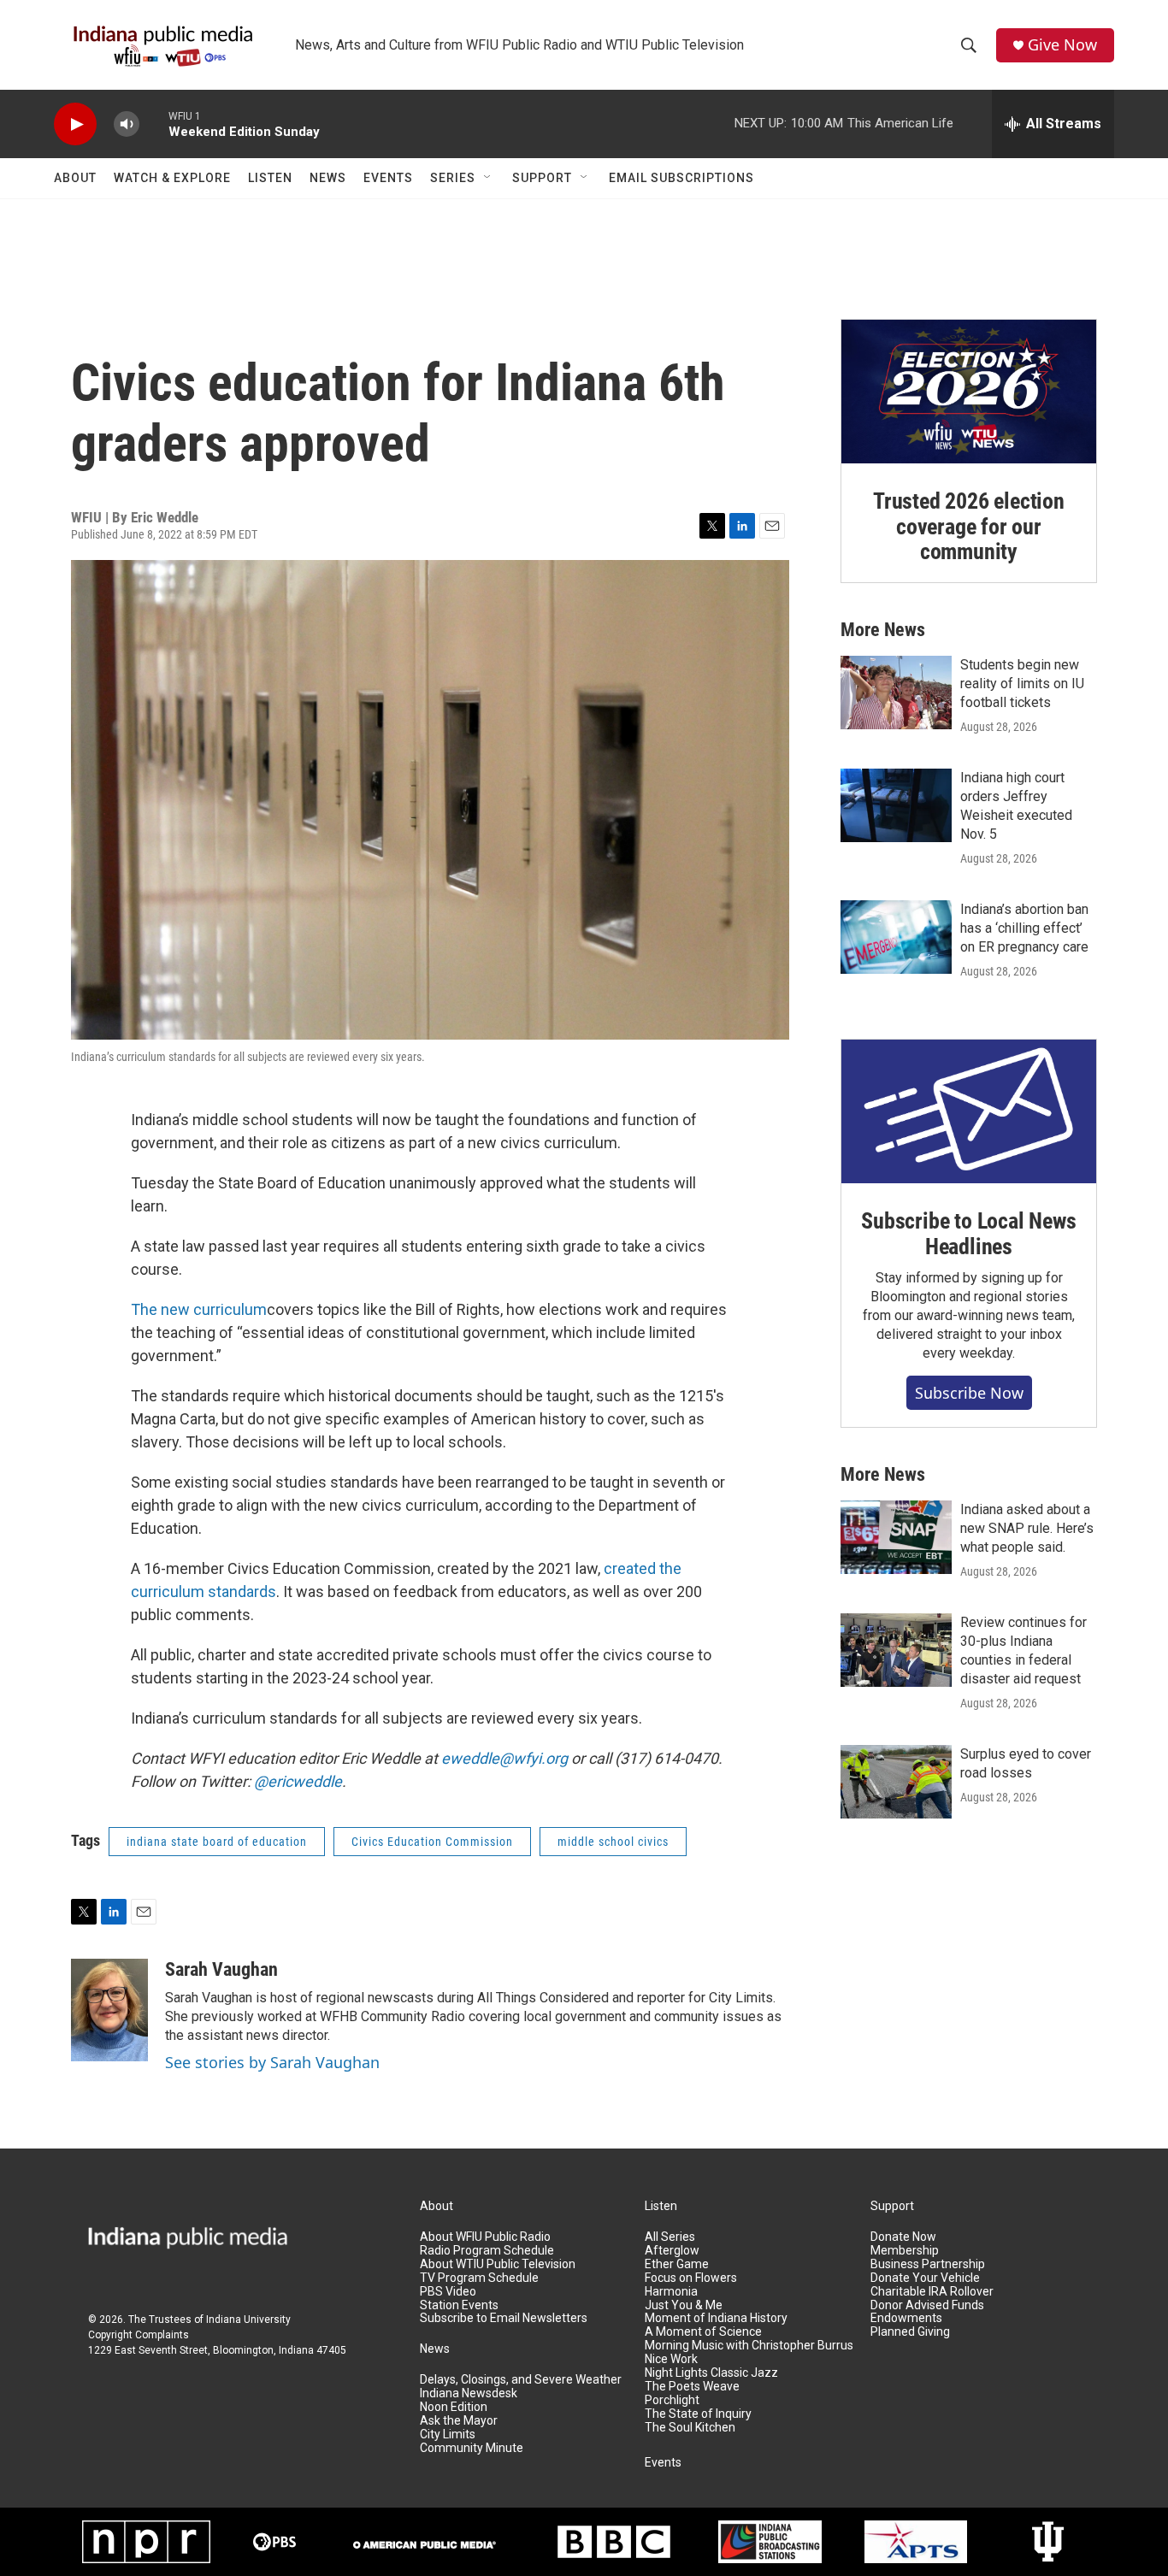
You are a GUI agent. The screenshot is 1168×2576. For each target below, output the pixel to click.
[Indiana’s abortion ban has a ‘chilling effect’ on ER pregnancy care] (896, 937)
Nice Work (671, 2359)
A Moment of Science (703, 2332)
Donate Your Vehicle (925, 2278)
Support (542, 178)
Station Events (459, 2305)
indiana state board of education (217, 1842)
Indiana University (248, 2320)
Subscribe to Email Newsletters (504, 2318)
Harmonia (671, 2292)
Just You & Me (684, 2305)
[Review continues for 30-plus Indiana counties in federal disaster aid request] (896, 1650)
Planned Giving (910, 2332)
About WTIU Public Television (498, 2264)
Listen (270, 178)
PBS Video (448, 2292)
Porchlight (672, 2400)
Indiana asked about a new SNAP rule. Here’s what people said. (1027, 1528)
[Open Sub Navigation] (488, 178)
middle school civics (613, 1842)
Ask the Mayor (459, 2421)
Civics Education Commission (432, 1842)
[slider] (154, 124)
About (75, 178)
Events (388, 178)
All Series (670, 2237)
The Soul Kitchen (690, 2428)
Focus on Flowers (691, 2278)
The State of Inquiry (698, 2414)
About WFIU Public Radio (485, 2237)
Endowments (906, 2318)
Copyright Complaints (139, 2335)
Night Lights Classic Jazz (711, 2373)
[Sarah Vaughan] (109, 2010)
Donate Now (903, 2237)
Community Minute (472, 2448)
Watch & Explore (172, 178)
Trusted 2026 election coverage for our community (969, 527)
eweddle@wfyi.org (504, 1758)
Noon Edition (454, 2407)
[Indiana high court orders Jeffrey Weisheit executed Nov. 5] (896, 805)
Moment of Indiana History (716, 2318)
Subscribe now (969, 1393)
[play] (75, 124)
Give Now (1062, 45)
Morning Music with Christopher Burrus (749, 2346)
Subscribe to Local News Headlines (968, 1234)
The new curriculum (199, 1309)
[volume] (127, 124)
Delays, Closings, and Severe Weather (521, 2380)
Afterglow (672, 2251)
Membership (905, 2251)
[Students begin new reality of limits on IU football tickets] (896, 693)
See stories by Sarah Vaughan (272, 2062)
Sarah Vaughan (221, 1969)
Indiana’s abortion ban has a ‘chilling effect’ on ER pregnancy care (1024, 928)
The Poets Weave (692, 2387)
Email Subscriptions (681, 178)
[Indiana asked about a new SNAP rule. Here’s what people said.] (896, 1537)
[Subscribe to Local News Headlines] (969, 1111)
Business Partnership (928, 2264)
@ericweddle (298, 1781)
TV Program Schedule (479, 2278)
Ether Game (677, 2264)
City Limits (448, 2435)
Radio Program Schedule (487, 2251)
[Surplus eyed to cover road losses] (896, 1782)
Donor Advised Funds (927, 2305)
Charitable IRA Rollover (932, 2292)
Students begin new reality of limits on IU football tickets (1022, 684)
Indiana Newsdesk (469, 2393)
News (328, 178)
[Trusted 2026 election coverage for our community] (969, 392)
